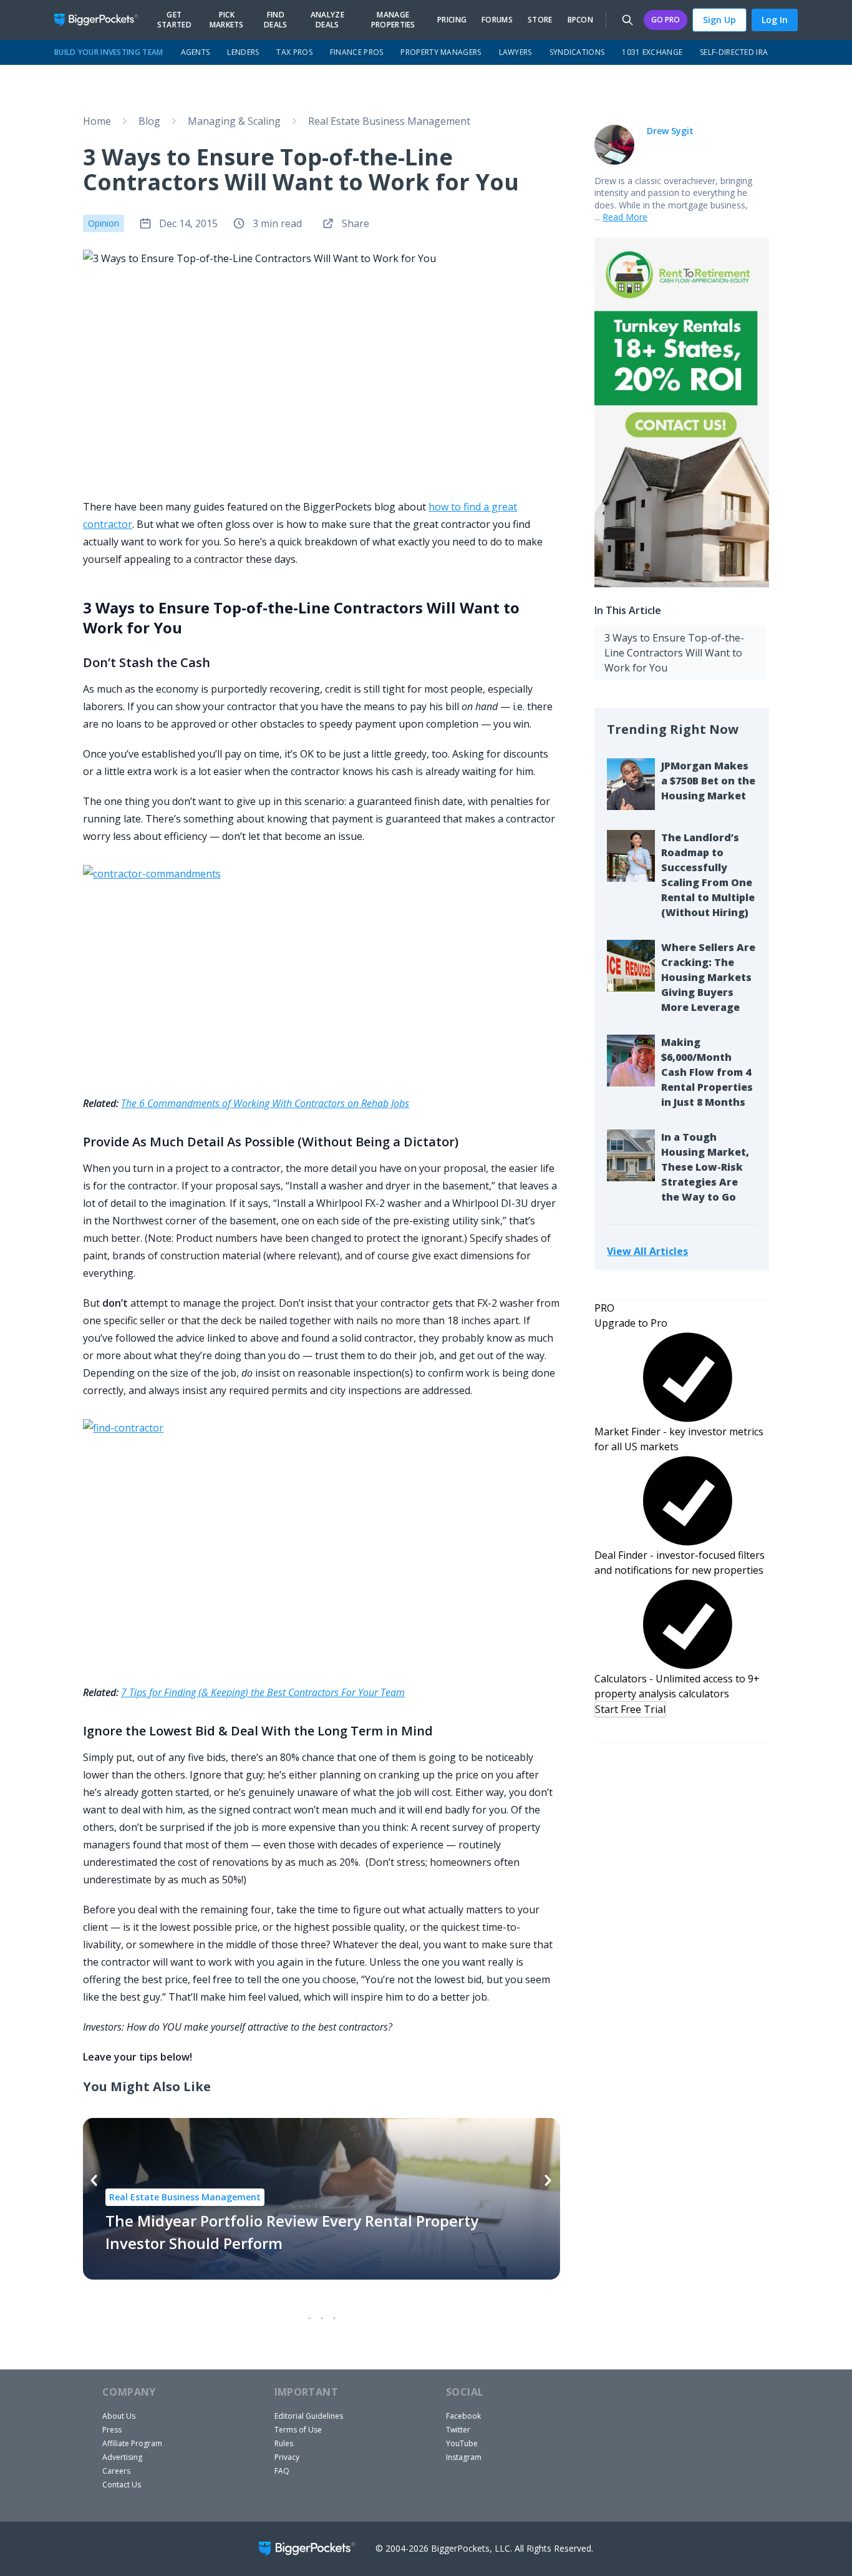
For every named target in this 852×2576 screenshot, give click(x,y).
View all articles (647, 1251)
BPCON (581, 20)
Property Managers (441, 52)
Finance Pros (357, 52)
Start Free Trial (630, 1709)
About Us (119, 2416)
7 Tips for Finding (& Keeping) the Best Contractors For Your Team (263, 1692)
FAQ (282, 2471)
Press (112, 2430)
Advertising (122, 2457)
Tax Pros (294, 52)
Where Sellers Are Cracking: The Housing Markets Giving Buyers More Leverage (708, 977)
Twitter (458, 2430)
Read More (625, 217)
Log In (775, 20)
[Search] (627, 20)
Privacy (287, 2457)
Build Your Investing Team (109, 52)
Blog (149, 121)
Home (97, 121)
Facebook (463, 2416)
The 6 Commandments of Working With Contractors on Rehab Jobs (265, 1103)
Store (540, 20)
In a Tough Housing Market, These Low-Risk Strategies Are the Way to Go (705, 1167)
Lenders (243, 52)
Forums (497, 20)
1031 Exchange (652, 52)
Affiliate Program (132, 2443)
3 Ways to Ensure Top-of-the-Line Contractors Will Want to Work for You (674, 653)
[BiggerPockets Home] (101, 20)
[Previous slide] (94, 2180)
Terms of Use (298, 2430)
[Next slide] (548, 2180)
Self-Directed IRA (734, 52)
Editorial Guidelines (309, 2416)
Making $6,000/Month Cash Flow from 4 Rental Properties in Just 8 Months (707, 1072)
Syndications (577, 52)
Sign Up (719, 20)
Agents (196, 52)
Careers (116, 2471)
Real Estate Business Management (389, 121)
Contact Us (122, 2485)
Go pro (666, 20)
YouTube (462, 2443)
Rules (284, 2443)
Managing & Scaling (234, 121)
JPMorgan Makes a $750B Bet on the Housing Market (708, 781)
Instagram (464, 2457)
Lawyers (516, 52)
